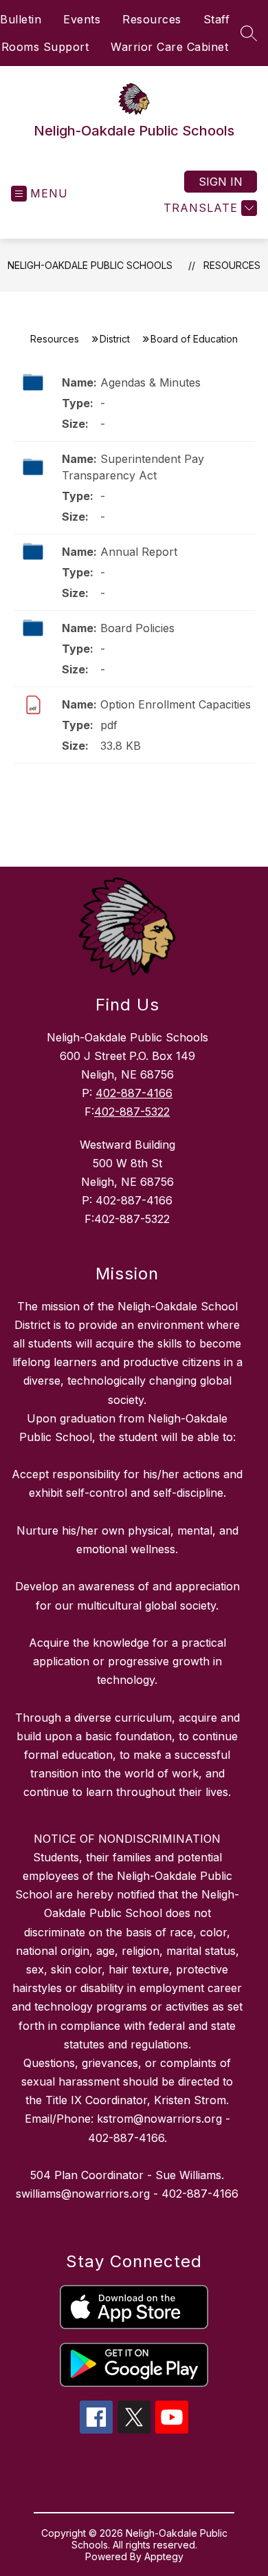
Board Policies (137, 628)
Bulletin (21, 19)
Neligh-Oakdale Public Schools (90, 265)
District (115, 339)
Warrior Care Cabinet (169, 47)
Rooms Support (45, 47)
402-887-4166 (134, 1093)
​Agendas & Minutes (150, 382)
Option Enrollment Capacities (176, 704)
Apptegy (164, 2556)
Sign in (221, 182)
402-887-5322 (132, 1112)
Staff (217, 19)
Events (82, 19)
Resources (152, 19)
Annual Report (139, 552)
